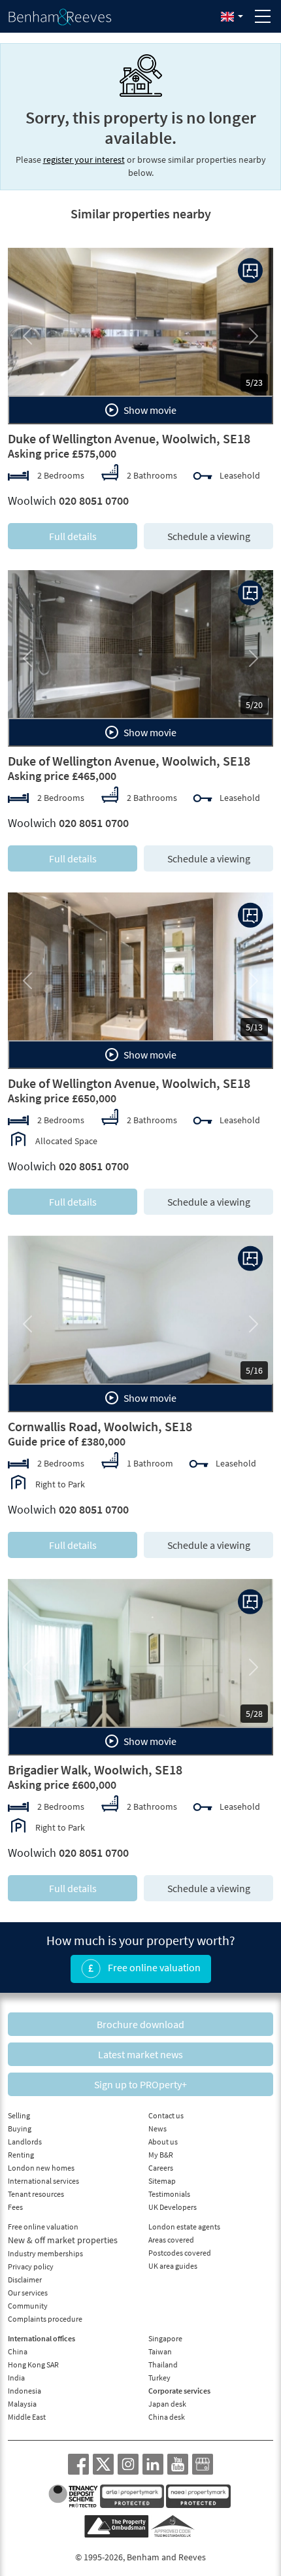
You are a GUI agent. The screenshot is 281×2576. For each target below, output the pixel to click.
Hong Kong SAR (33, 2364)
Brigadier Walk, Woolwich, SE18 (95, 1770)
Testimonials (169, 2194)
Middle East (27, 2417)
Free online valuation (153, 1967)
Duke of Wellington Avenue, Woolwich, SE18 (129, 438)
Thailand (163, 2364)
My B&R (161, 2155)
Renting (21, 2155)
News (157, 2128)
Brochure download (140, 2024)
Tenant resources (36, 2194)
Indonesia (25, 2391)
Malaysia (22, 2404)
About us (163, 2142)
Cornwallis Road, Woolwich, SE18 (100, 1426)
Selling (19, 2115)
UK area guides (173, 2266)
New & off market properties (63, 2240)
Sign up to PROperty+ (140, 2084)
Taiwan (160, 2351)
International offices (41, 2338)
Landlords (25, 2142)
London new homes (41, 2168)
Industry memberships (45, 2253)
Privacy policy (31, 2266)
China (18, 2351)
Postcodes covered (180, 2253)
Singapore (165, 2338)
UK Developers (173, 2207)
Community (28, 2306)
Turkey (159, 2378)
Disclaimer (25, 2279)
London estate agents (184, 2227)
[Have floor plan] (250, 271)
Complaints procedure (45, 2319)
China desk (167, 2417)
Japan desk (167, 2404)
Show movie (149, 410)
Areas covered (171, 2240)
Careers (161, 2168)
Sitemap (162, 2181)
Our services (28, 2293)
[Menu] (263, 16)
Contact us (166, 2115)
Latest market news (140, 2054)
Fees (15, 2207)
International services (43, 2181)
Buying (20, 2128)
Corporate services (179, 2391)
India (16, 2378)
